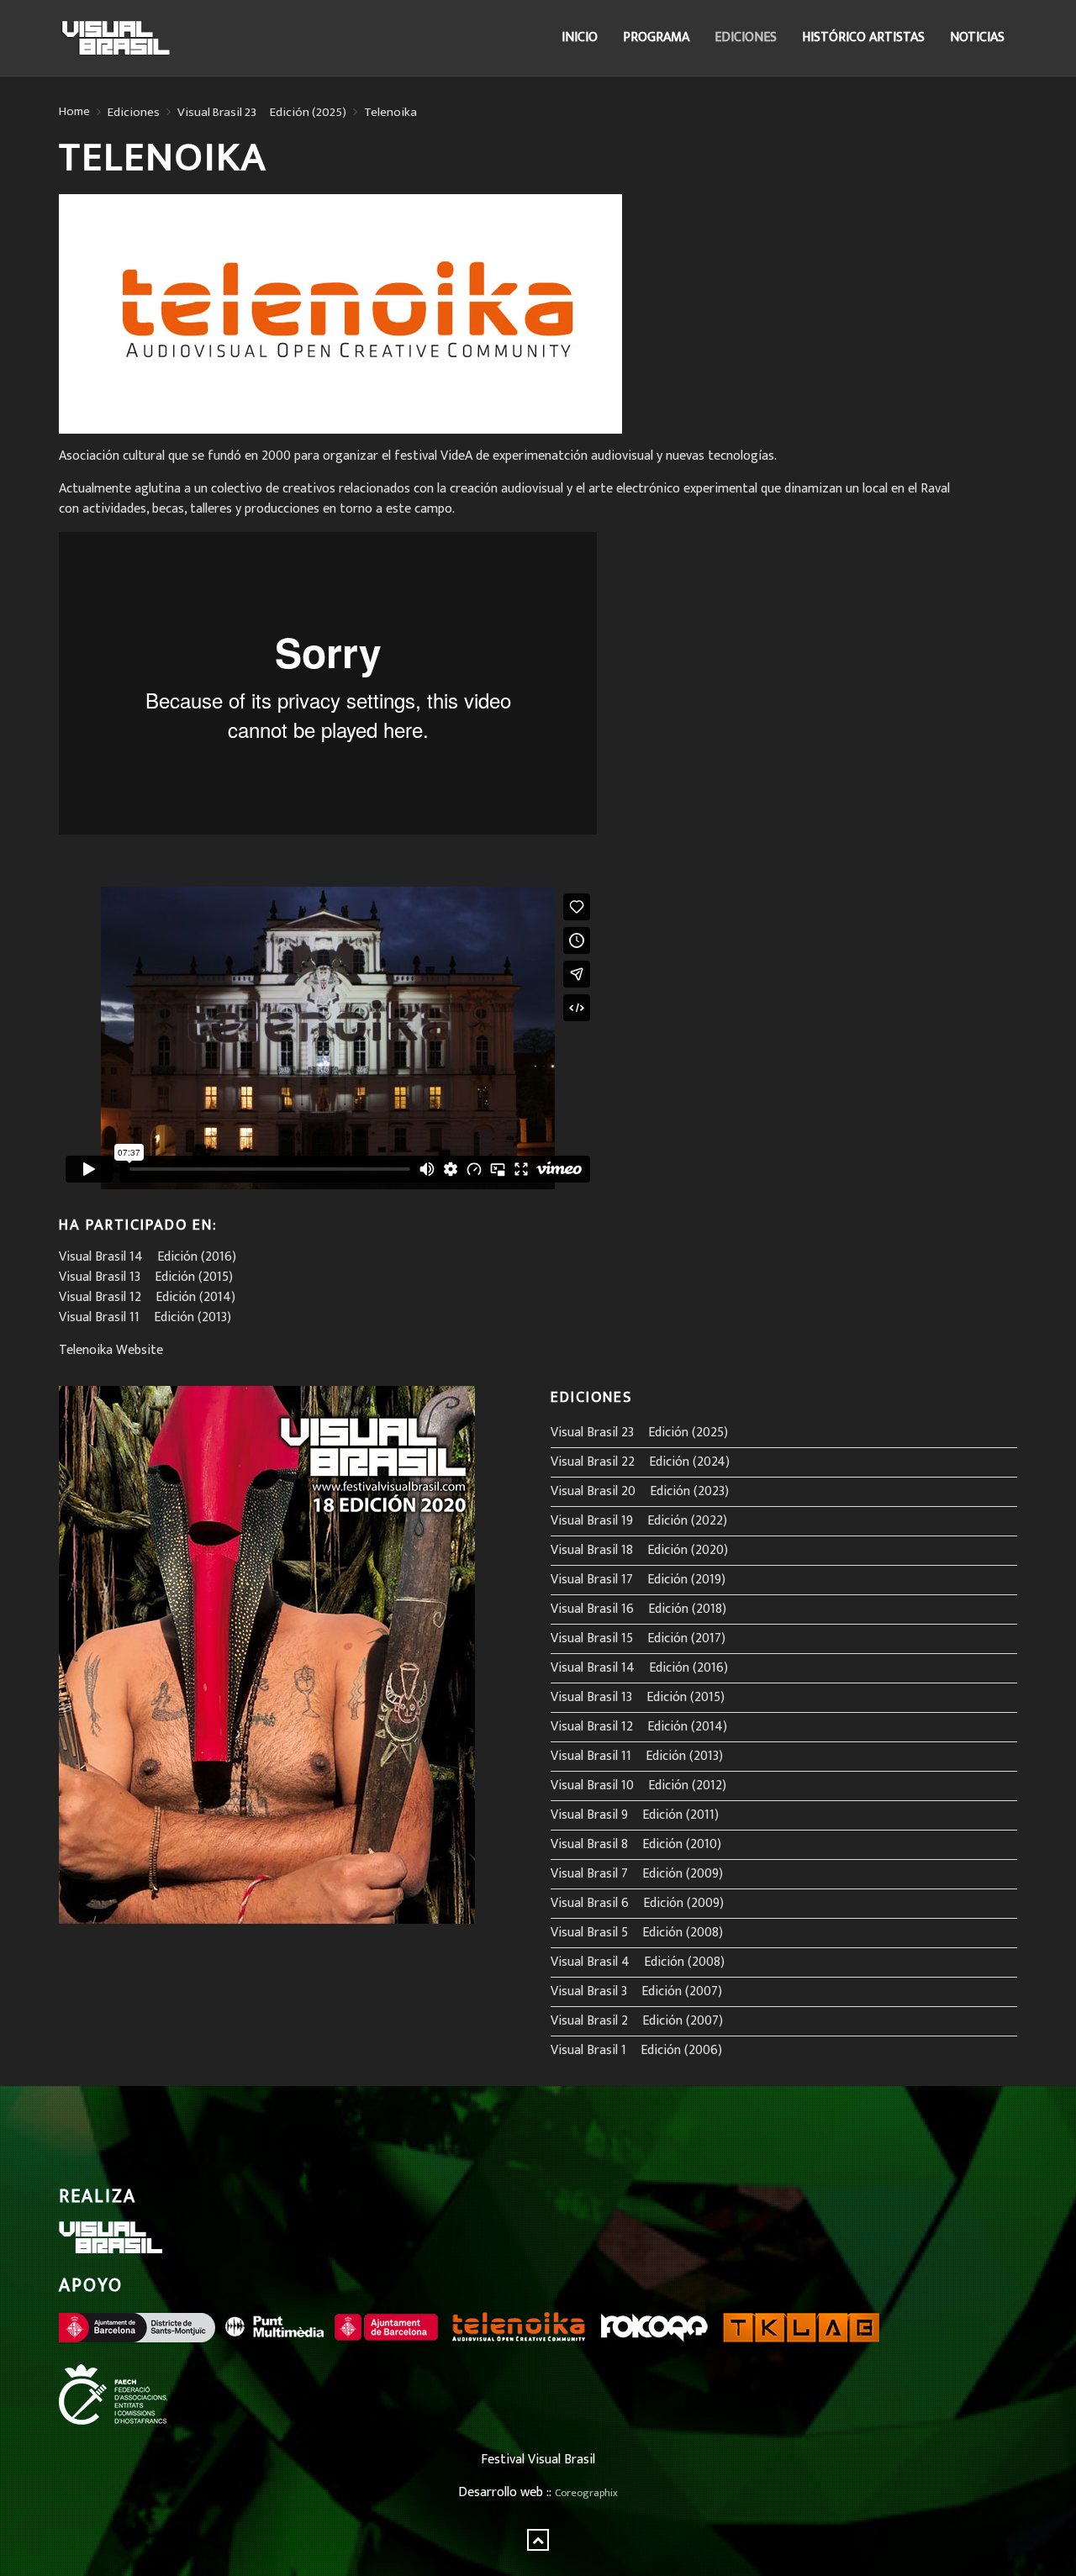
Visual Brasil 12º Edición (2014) (147, 1297)
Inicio (580, 37)
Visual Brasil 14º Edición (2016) (148, 1257)
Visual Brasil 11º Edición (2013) (145, 1317)
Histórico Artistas (863, 37)
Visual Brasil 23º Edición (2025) (262, 113)
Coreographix (586, 2493)
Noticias (977, 37)
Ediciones (746, 37)
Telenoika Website (111, 1350)
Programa (656, 37)
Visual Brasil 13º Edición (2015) (146, 1277)
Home (74, 112)
